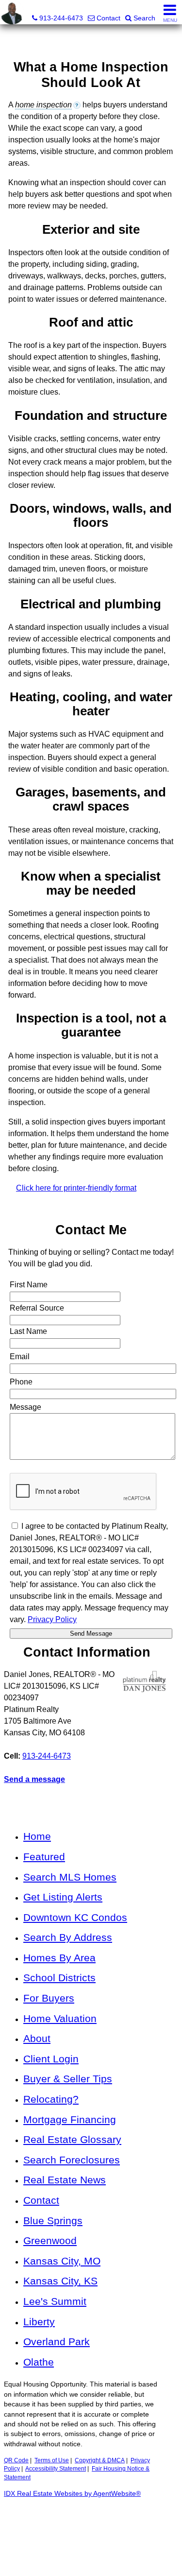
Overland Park (57, 2342)
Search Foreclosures (72, 2160)
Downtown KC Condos (75, 1917)
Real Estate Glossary (72, 2139)
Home (37, 1836)
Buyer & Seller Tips (68, 2079)
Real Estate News (65, 2180)
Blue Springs (53, 2221)
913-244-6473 (47, 1756)
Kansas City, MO (62, 2261)
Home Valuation (60, 2018)
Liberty (39, 2322)
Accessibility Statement (56, 2469)
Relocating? (51, 2099)
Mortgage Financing (70, 2119)
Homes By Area (59, 1958)
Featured (44, 1857)
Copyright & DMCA (100, 2460)
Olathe (39, 2362)
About (37, 2038)
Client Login (51, 2059)
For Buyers (49, 1998)
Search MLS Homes (70, 1877)
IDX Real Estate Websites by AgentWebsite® (72, 2494)
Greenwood (50, 2240)
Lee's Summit (55, 2301)
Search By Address (68, 1937)
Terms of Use (52, 2460)
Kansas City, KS (60, 2281)
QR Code (16, 2460)
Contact (41, 2200)
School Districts (59, 1978)
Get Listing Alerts (63, 1897)
